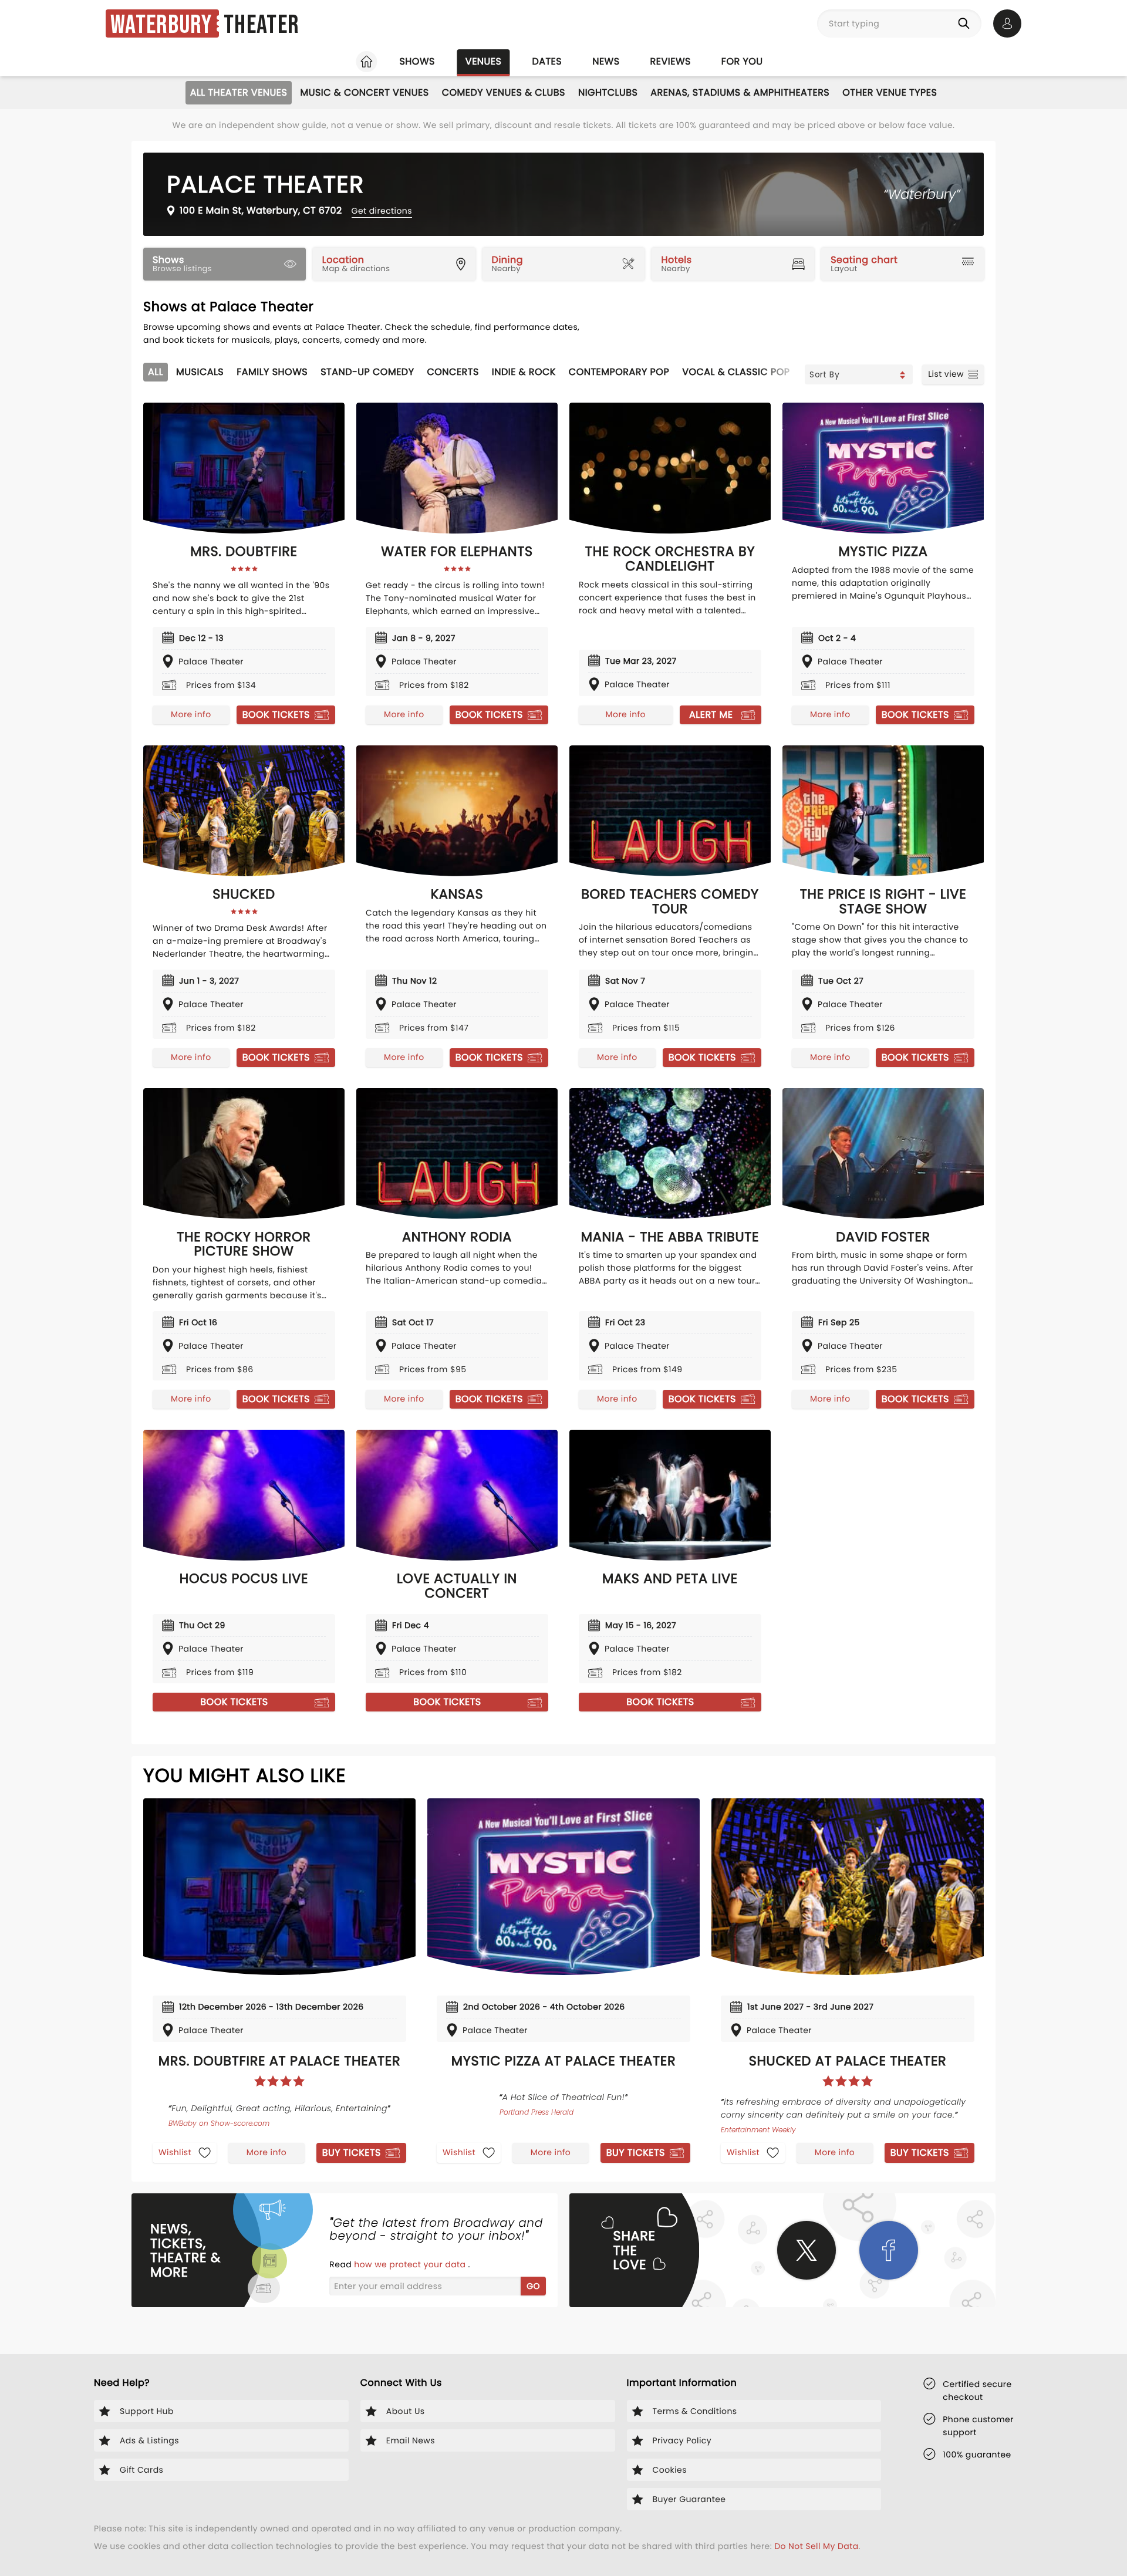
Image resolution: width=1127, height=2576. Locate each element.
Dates (547, 61)
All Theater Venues (239, 92)
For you (742, 61)
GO (533, 2286)
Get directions (382, 211)
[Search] (966, 23)
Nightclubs (608, 92)
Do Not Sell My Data (816, 2546)
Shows (417, 61)
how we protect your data (411, 2264)
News (606, 61)
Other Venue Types (890, 92)
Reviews (671, 61)
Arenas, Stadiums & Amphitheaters (740, 92)
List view (946, 374)
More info (191, 714)
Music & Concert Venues (364, 92)
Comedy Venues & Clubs (504, 92)
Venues (484, 61)
